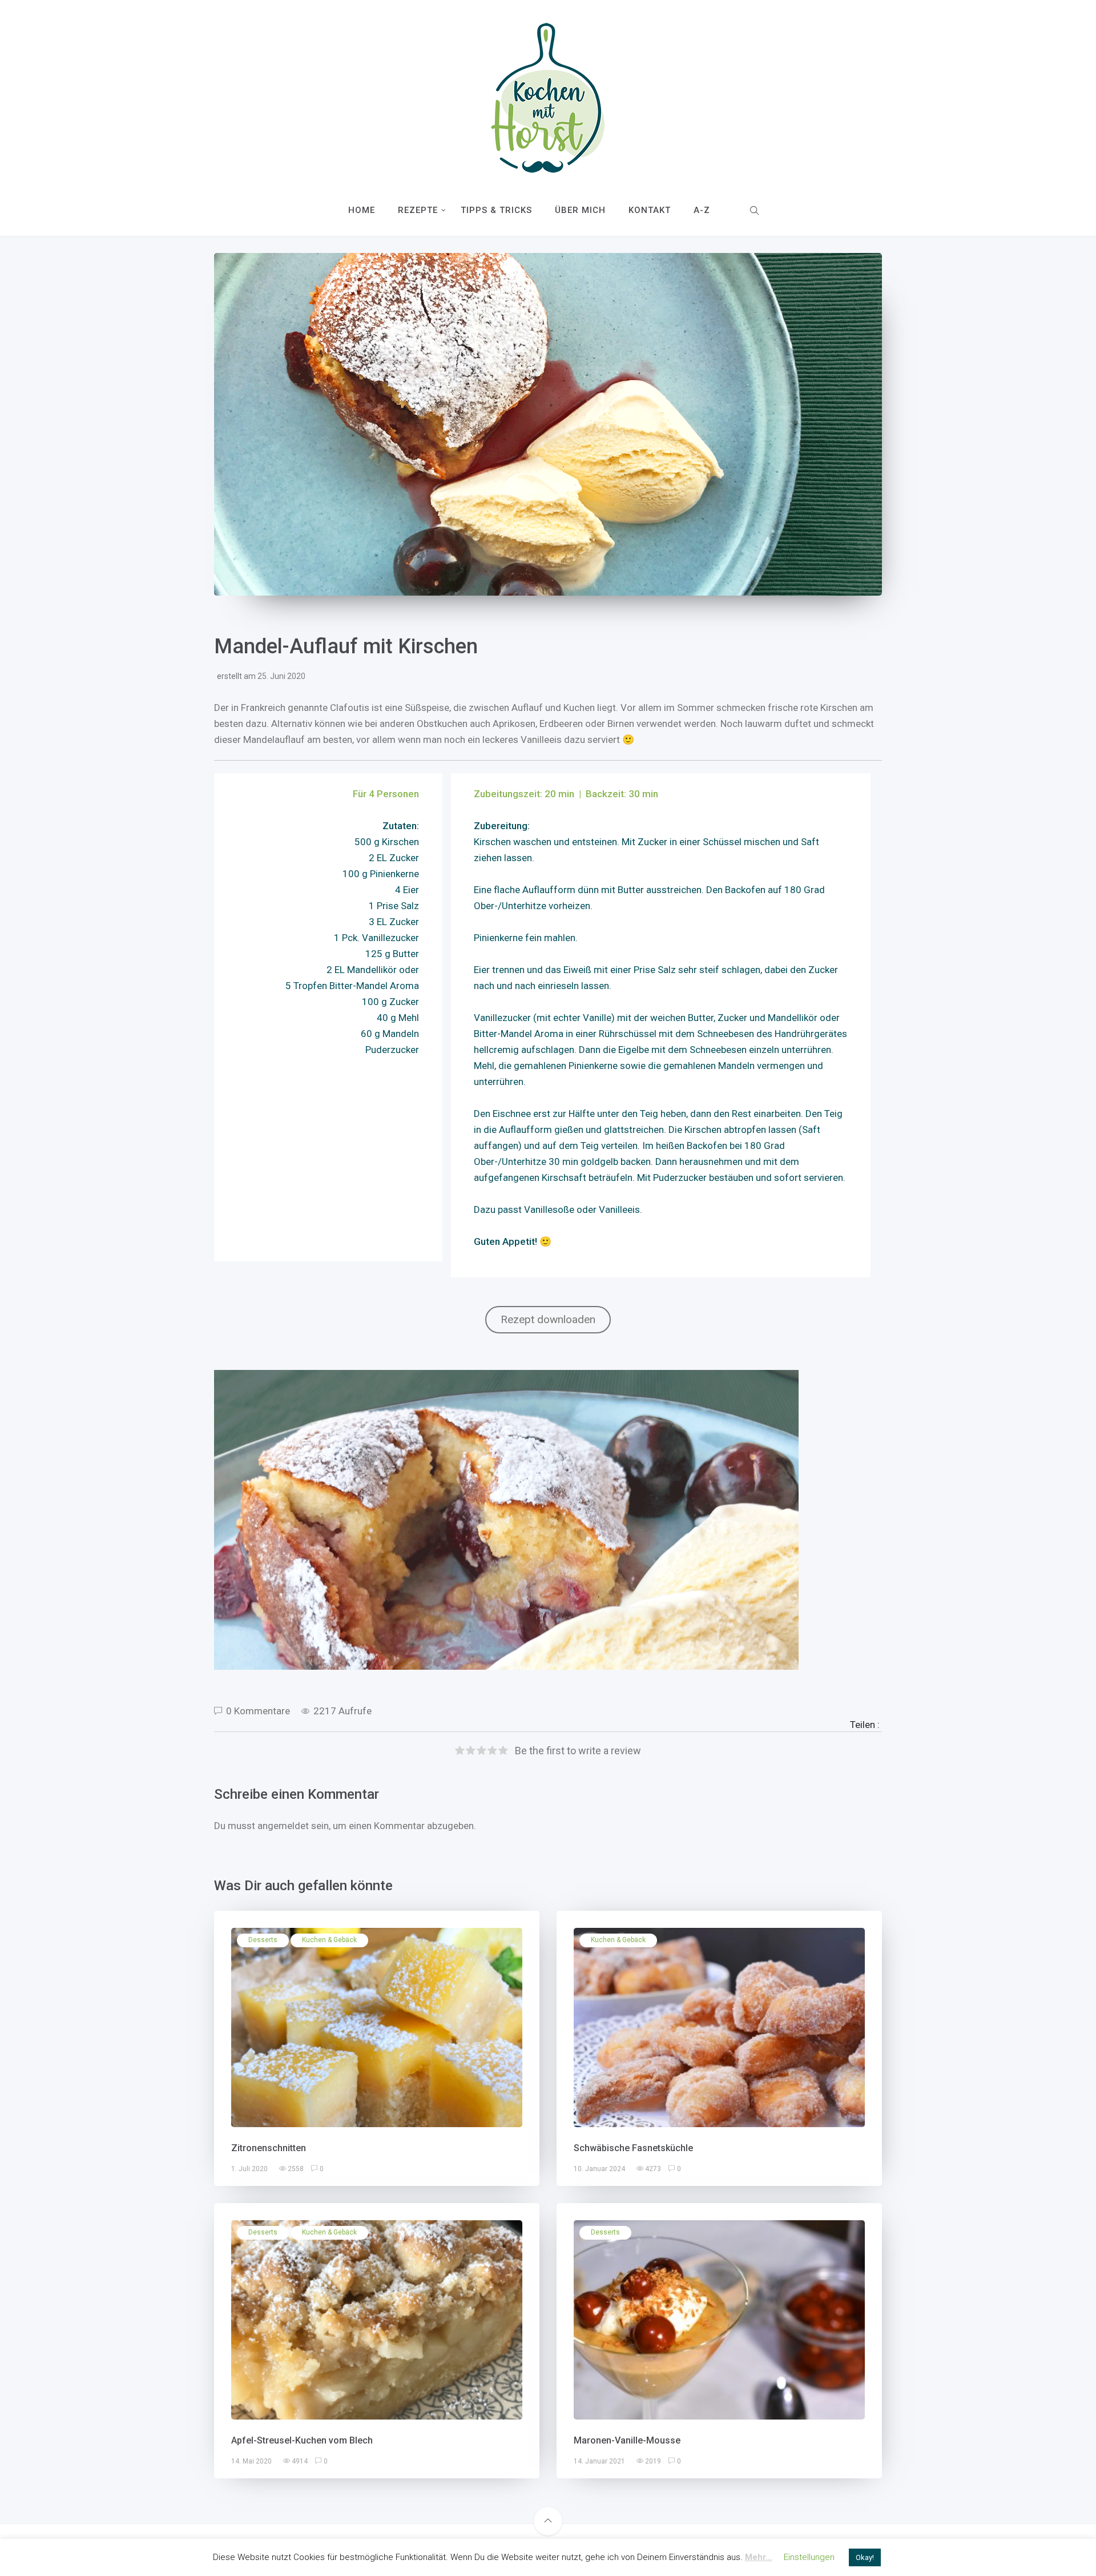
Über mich (580, 210)
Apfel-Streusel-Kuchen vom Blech (302, 2440)
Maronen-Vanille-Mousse (627, 2440)
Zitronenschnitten (269, 2148)
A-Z (702, 210)
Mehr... (759, 2557)
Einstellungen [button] (809, 2557)
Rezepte (418, 210)
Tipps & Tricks (496, 210)
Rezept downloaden (548, 1319)
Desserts (263, 1940)
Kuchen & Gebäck (329, 1940)
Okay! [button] (865, 2557)
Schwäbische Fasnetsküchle (633, 2148)
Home (362, 210)
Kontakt (650, 210)
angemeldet (283, 1826)
